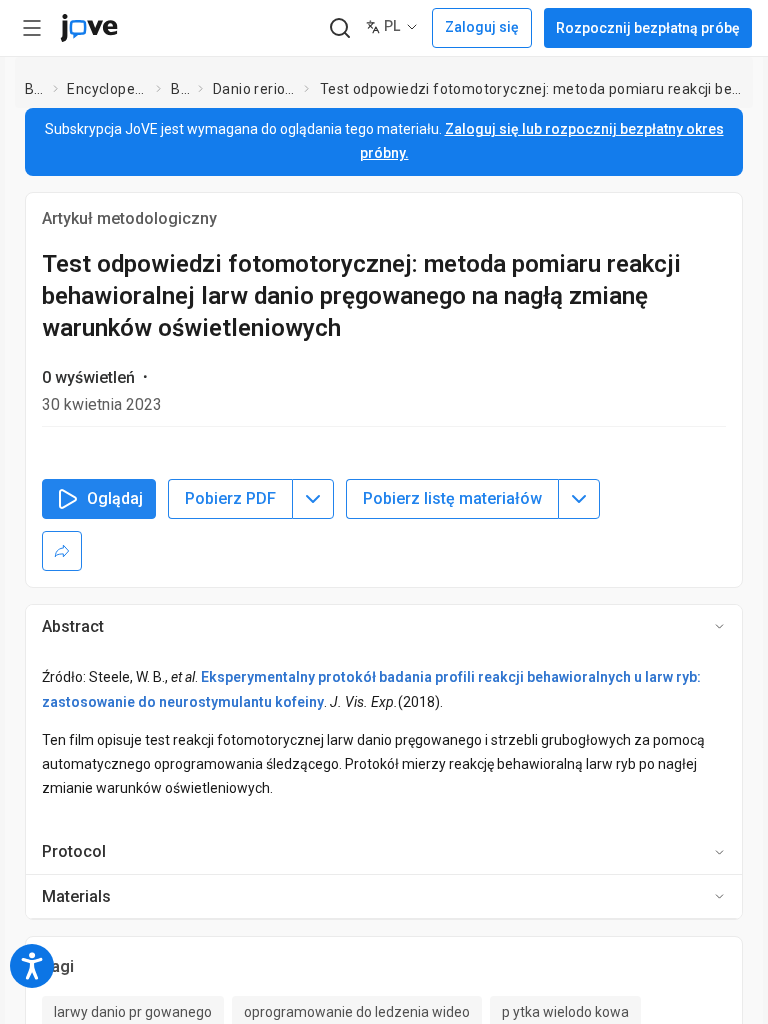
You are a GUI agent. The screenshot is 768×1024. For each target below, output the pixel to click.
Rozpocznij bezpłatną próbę (648, 28)
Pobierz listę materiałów (452, 498)
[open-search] (339, 28)
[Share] (62, 551)
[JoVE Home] (89, 28)
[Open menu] (32, 28)
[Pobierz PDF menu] (313, 499)
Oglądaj (115, 498)
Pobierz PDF (230, 498)
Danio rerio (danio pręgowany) (255, 89)
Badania (35, 89)
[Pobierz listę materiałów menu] (579, 499)
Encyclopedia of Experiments (107, 89)
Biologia (180, 89)
